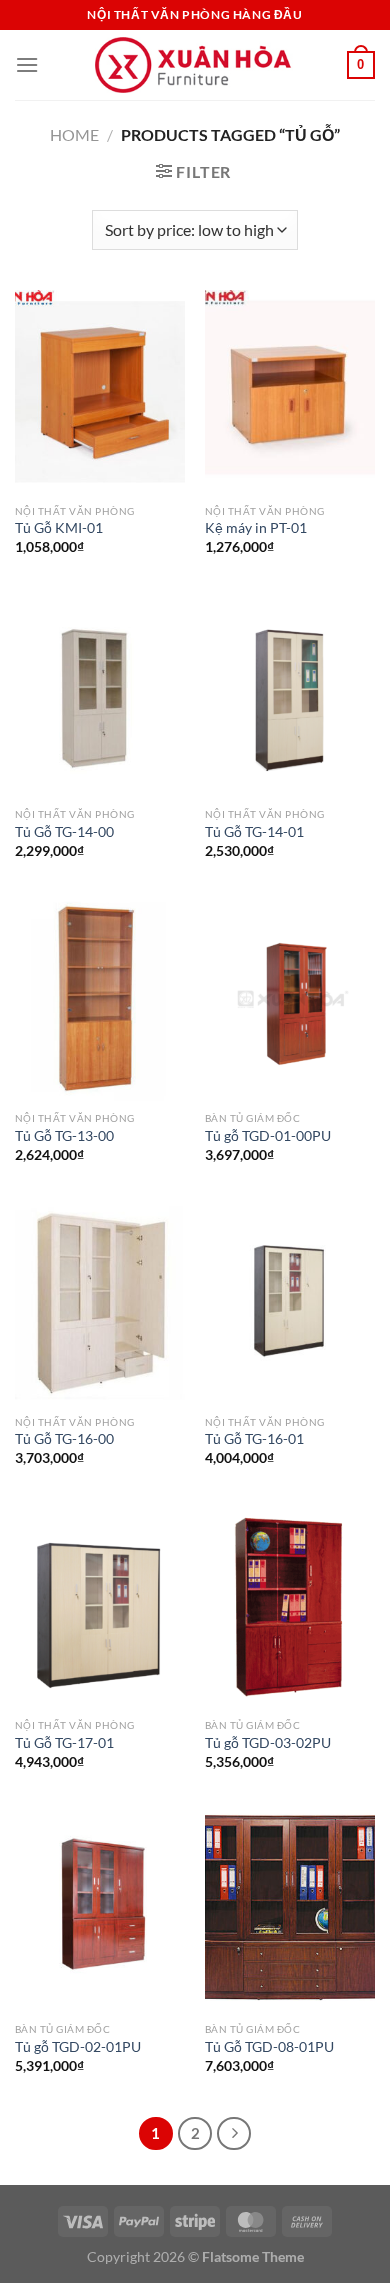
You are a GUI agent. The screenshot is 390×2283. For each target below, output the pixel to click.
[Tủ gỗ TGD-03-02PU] (290, 1607)
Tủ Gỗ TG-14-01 (254, 832)
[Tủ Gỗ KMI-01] (100, 392)
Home (74, 134)
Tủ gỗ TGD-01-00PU (268, 1136)
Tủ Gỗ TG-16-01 (254, 1439)
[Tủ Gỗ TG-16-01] (290, 1303)
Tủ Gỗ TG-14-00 (64, 832)
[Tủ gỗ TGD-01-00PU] (290, 999)
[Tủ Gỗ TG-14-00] (100, 696)
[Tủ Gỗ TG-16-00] (100, 1303)
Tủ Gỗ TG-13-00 (64, 1136)
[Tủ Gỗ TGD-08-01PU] (290, 1910)
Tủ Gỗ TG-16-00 (64, 1439)
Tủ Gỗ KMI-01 (59, 528)
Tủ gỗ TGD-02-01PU (78, 2047)
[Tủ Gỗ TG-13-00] (100, 999)
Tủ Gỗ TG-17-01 (64, 1743)
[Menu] (27, 64)
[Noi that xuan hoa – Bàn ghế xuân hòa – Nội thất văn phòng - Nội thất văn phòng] (195, 65)
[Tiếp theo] (234, 2134)
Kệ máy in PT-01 (256, 528)
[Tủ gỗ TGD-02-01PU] (100, 1910)
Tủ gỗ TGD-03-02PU (268, 1743)
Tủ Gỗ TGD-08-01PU (269, 2047)
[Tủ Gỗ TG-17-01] (100, 1607)
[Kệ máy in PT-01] (290, 392)
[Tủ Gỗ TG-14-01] (290, 696)
